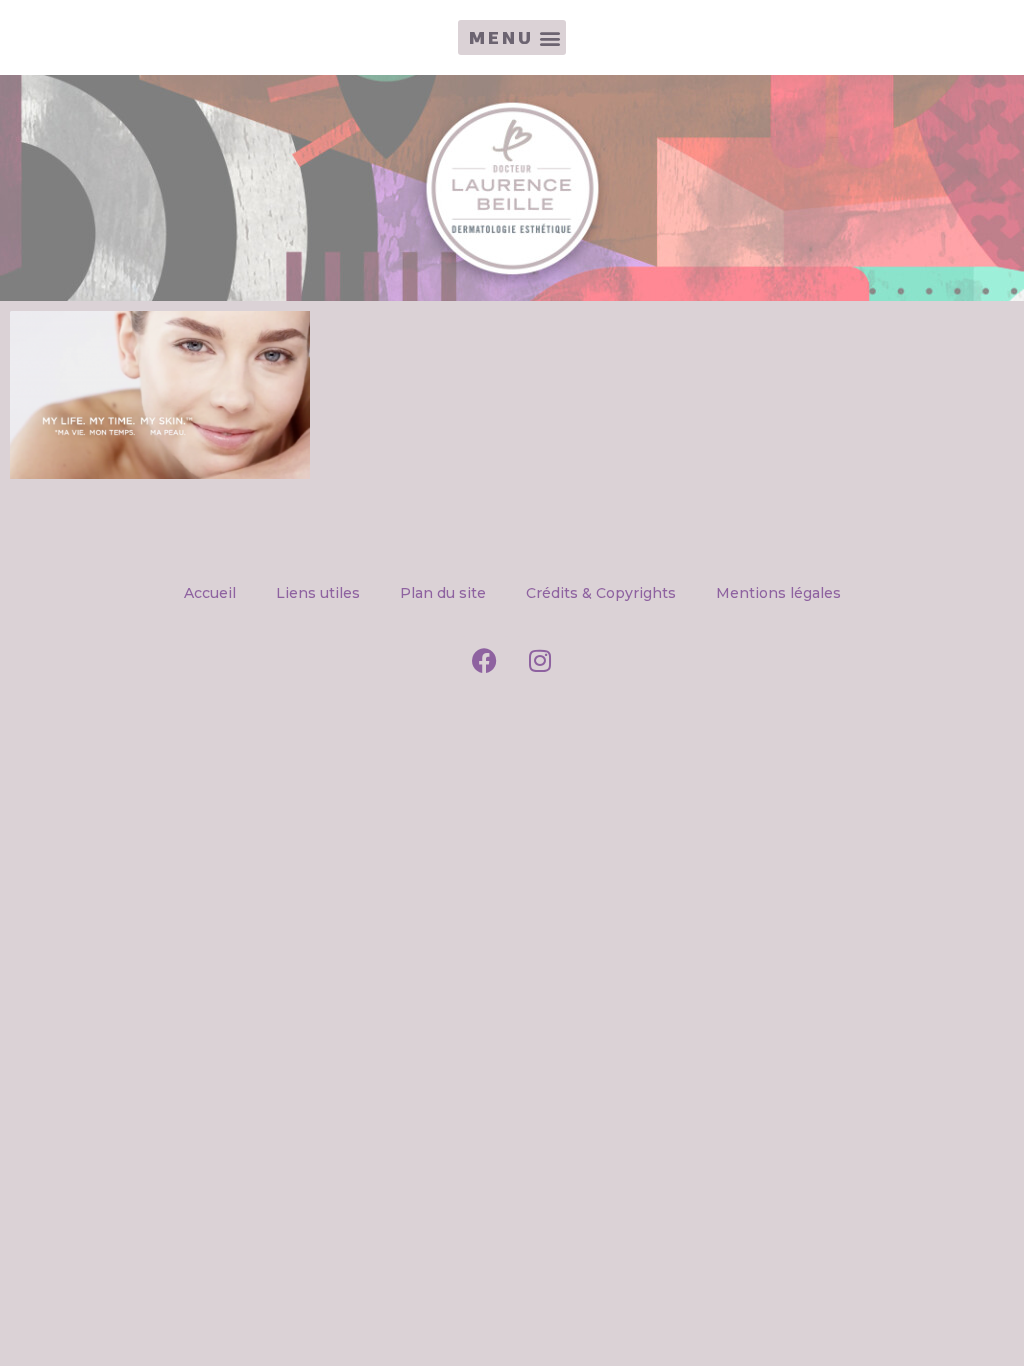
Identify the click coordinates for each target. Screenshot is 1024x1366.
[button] (512, 37)
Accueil (210, 593)
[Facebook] (485, 661)
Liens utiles (318, 593)
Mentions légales (778, 593)
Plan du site (443, 593)
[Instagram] (540, 661)
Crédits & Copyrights (601, 593)
